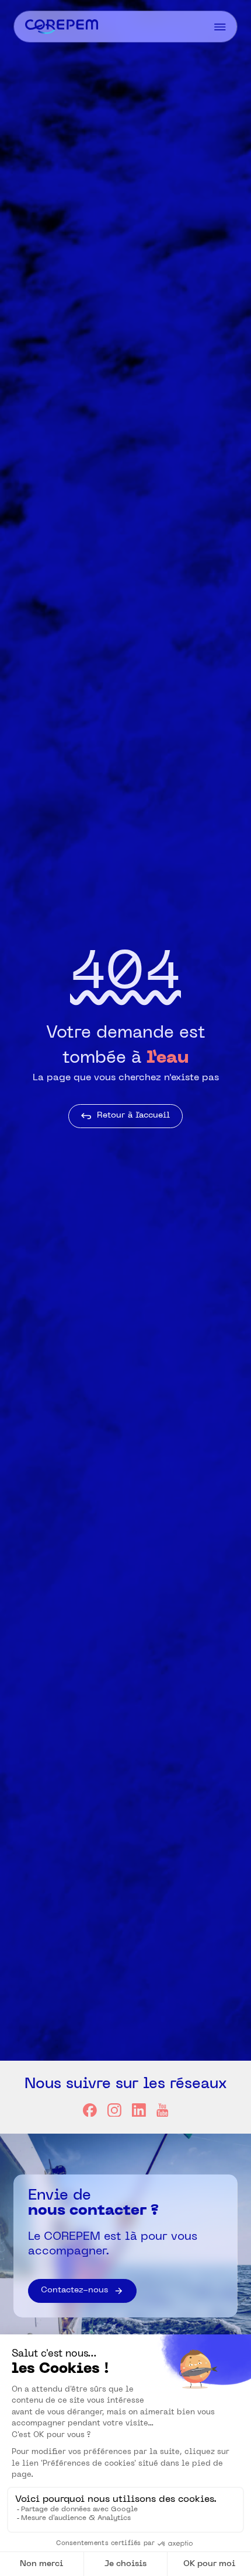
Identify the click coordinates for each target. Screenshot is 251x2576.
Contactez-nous (74, 2290)
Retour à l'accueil (133, 1116)
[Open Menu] (220, 27)
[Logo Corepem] (62, 27)
